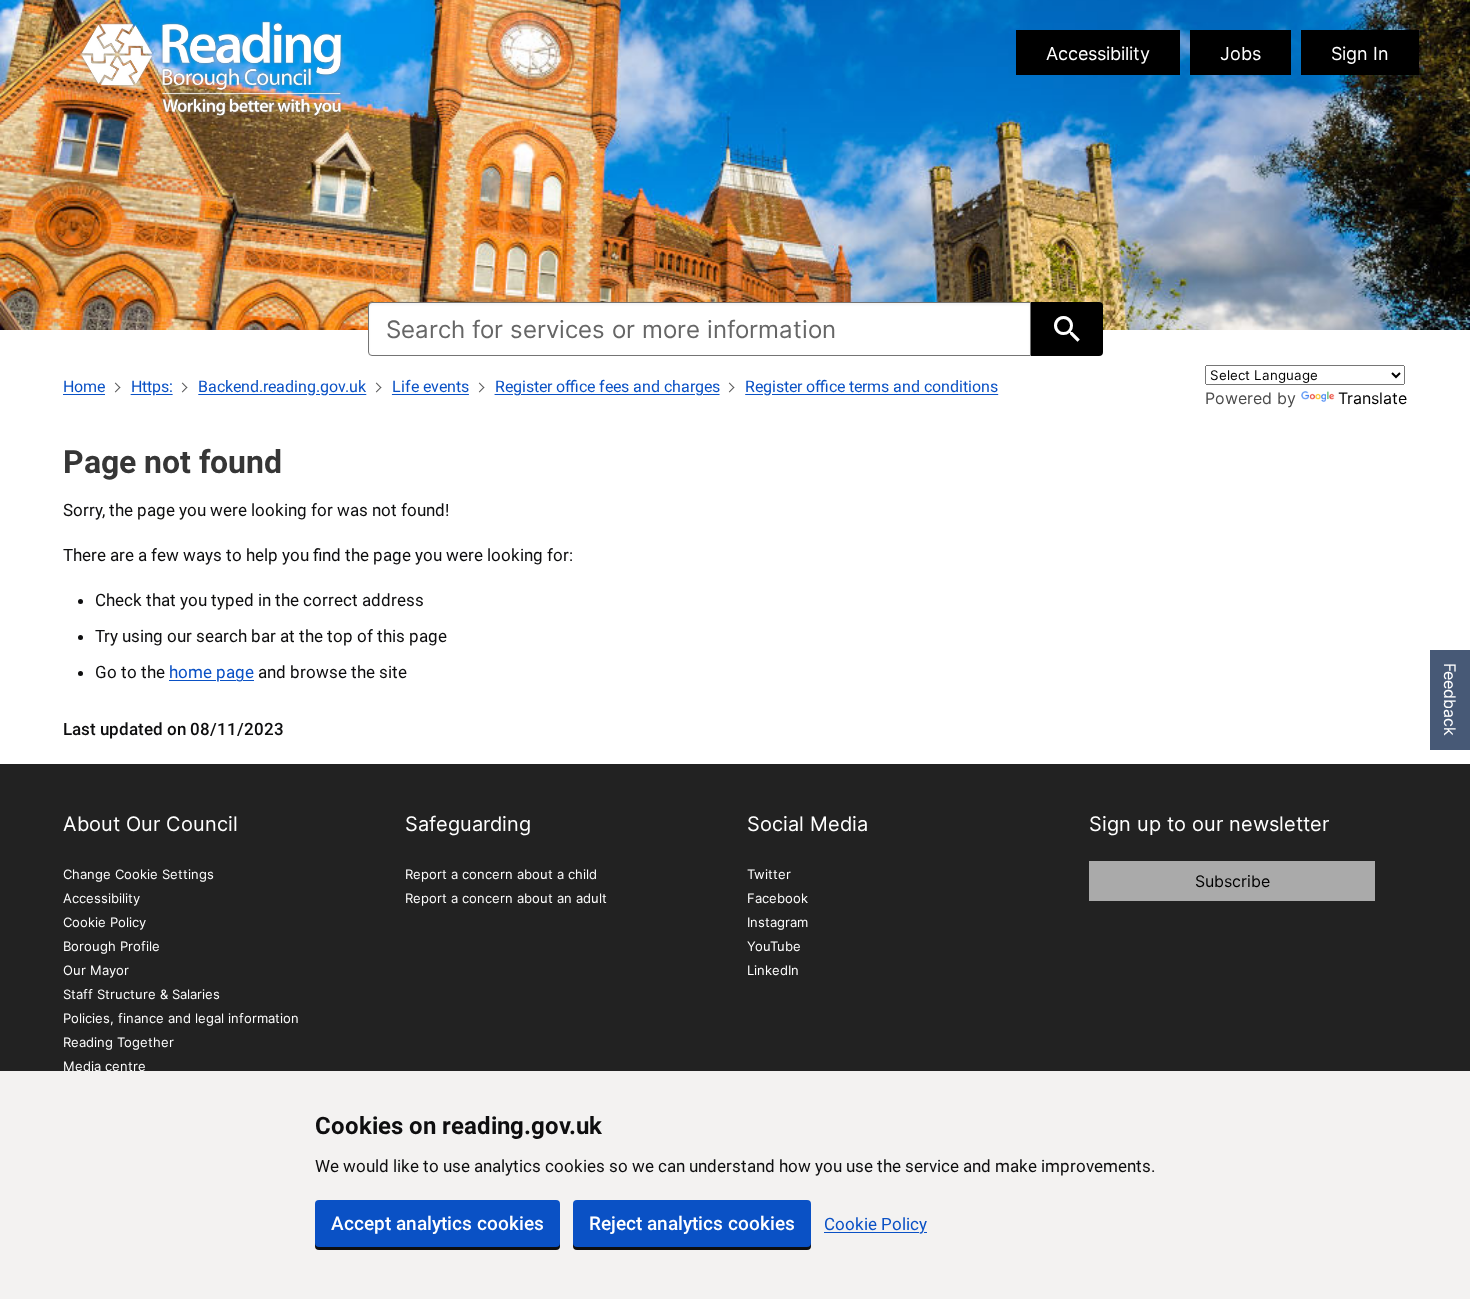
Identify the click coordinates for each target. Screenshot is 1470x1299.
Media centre (104, 1066)
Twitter (769, 874)
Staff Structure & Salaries (141, 994)
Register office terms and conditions (871, 386)
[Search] (1066, 329)
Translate (1372, 398)
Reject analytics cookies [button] (692, 1223)
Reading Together (118, 1042)
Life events (430, 386)
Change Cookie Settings (138, 874)
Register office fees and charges (607, 386)
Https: (152, 386)
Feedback (1450, 699)
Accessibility (1098, 53)
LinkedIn (773, 970)
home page (211, 672)
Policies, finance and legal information (181, 1018)
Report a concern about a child (501, 874)
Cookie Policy (875, 1224)
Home (84, 386)
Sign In (1360, 53)
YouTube (774, 946)
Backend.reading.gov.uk (282, 386)
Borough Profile (111, 946)
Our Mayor (96, 970)
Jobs (1240, 53)
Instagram (777, 922)
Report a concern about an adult (506, 898)
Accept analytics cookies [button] (437, 1223)
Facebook (777, 898)
